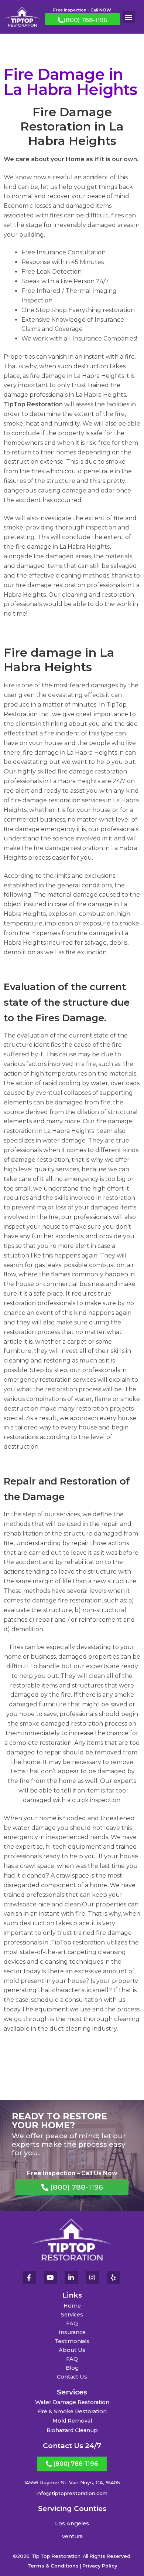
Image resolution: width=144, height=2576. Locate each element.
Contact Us (72, 2377)
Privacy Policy (100, 2566)
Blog (72, 2368)
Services (72, 2315)
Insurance (72, 2332)
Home (72, 2306)
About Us (72, 2350)
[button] (129, 17)
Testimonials (72, 2341)
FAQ (72, 2323)
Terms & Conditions (53, 2566)
